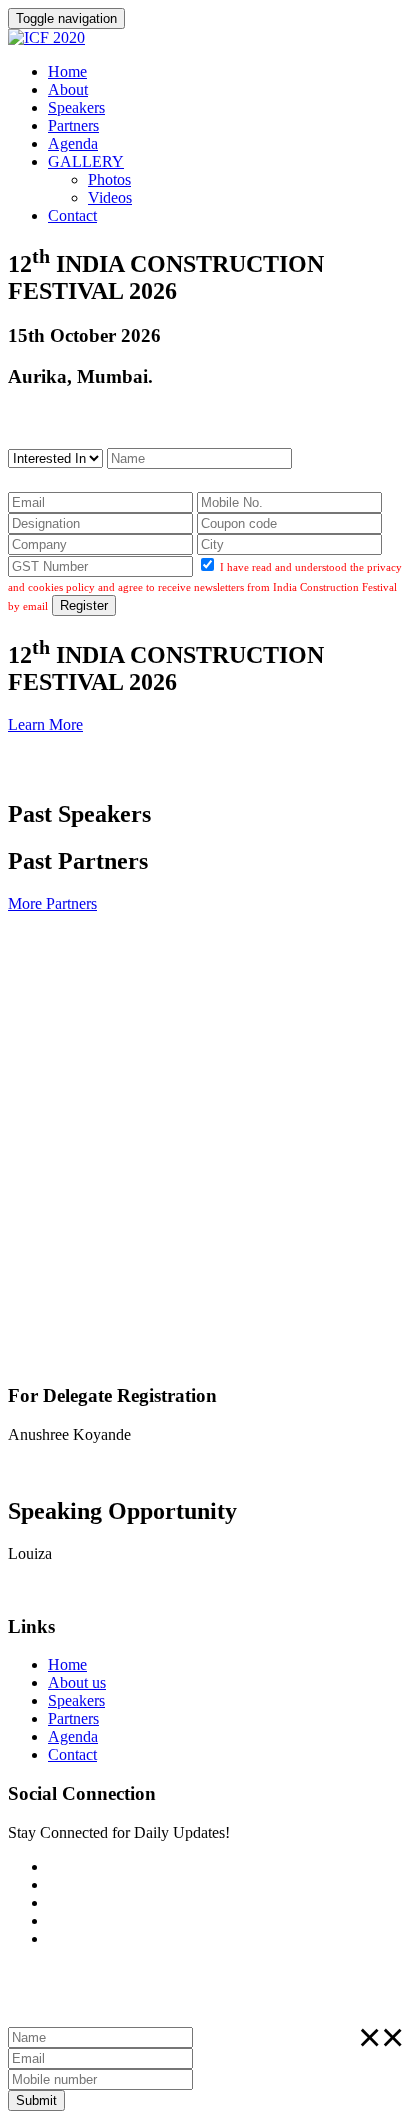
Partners (73, 125)
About (68, 89)
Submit (36, 2100)
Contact (72, 215)
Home (67, 71)
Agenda (73, 143)
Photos (109, 179)
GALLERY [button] (86, 161)
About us (77, 1682)
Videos (110, 197)
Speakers (76, 107)
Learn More (45, 724)
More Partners (52, 903)
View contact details (71, 1468)
